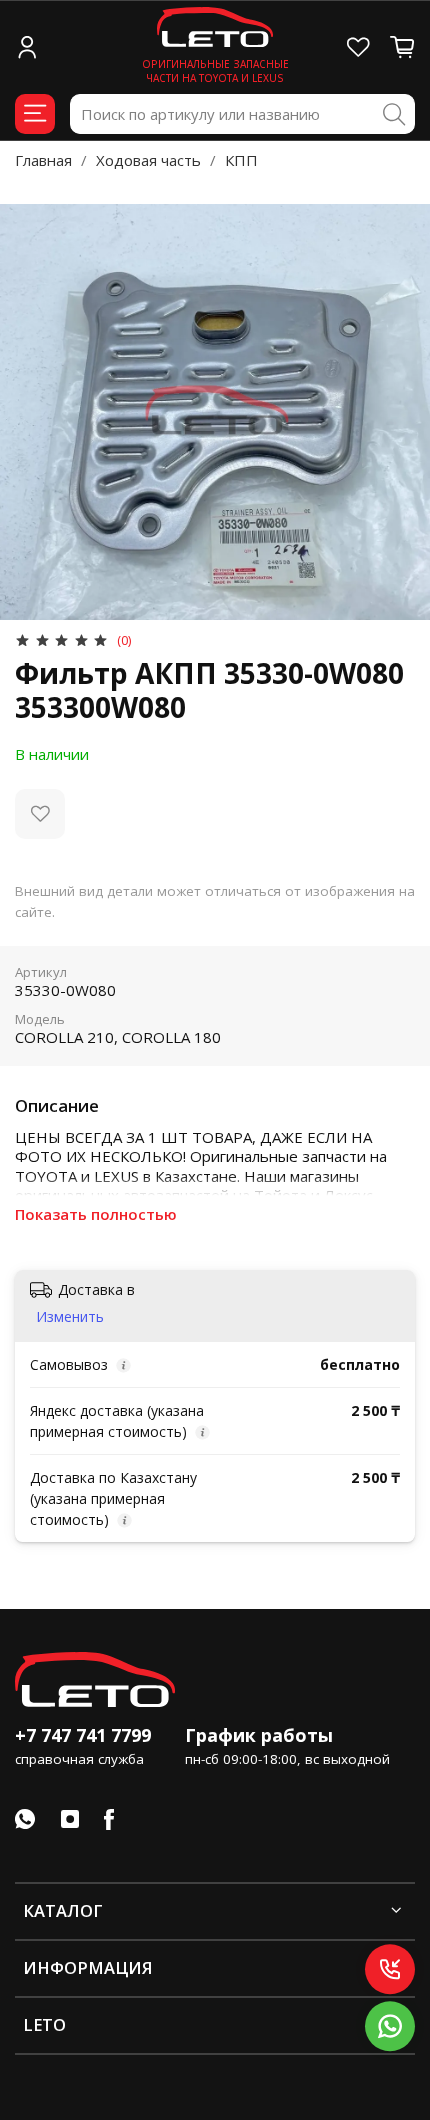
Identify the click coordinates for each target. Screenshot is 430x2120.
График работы (259, 1735)
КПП (241, 160)
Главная (43, 160)
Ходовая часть (148, 160)
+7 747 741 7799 (83, 1735)
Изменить (70, 1317)
